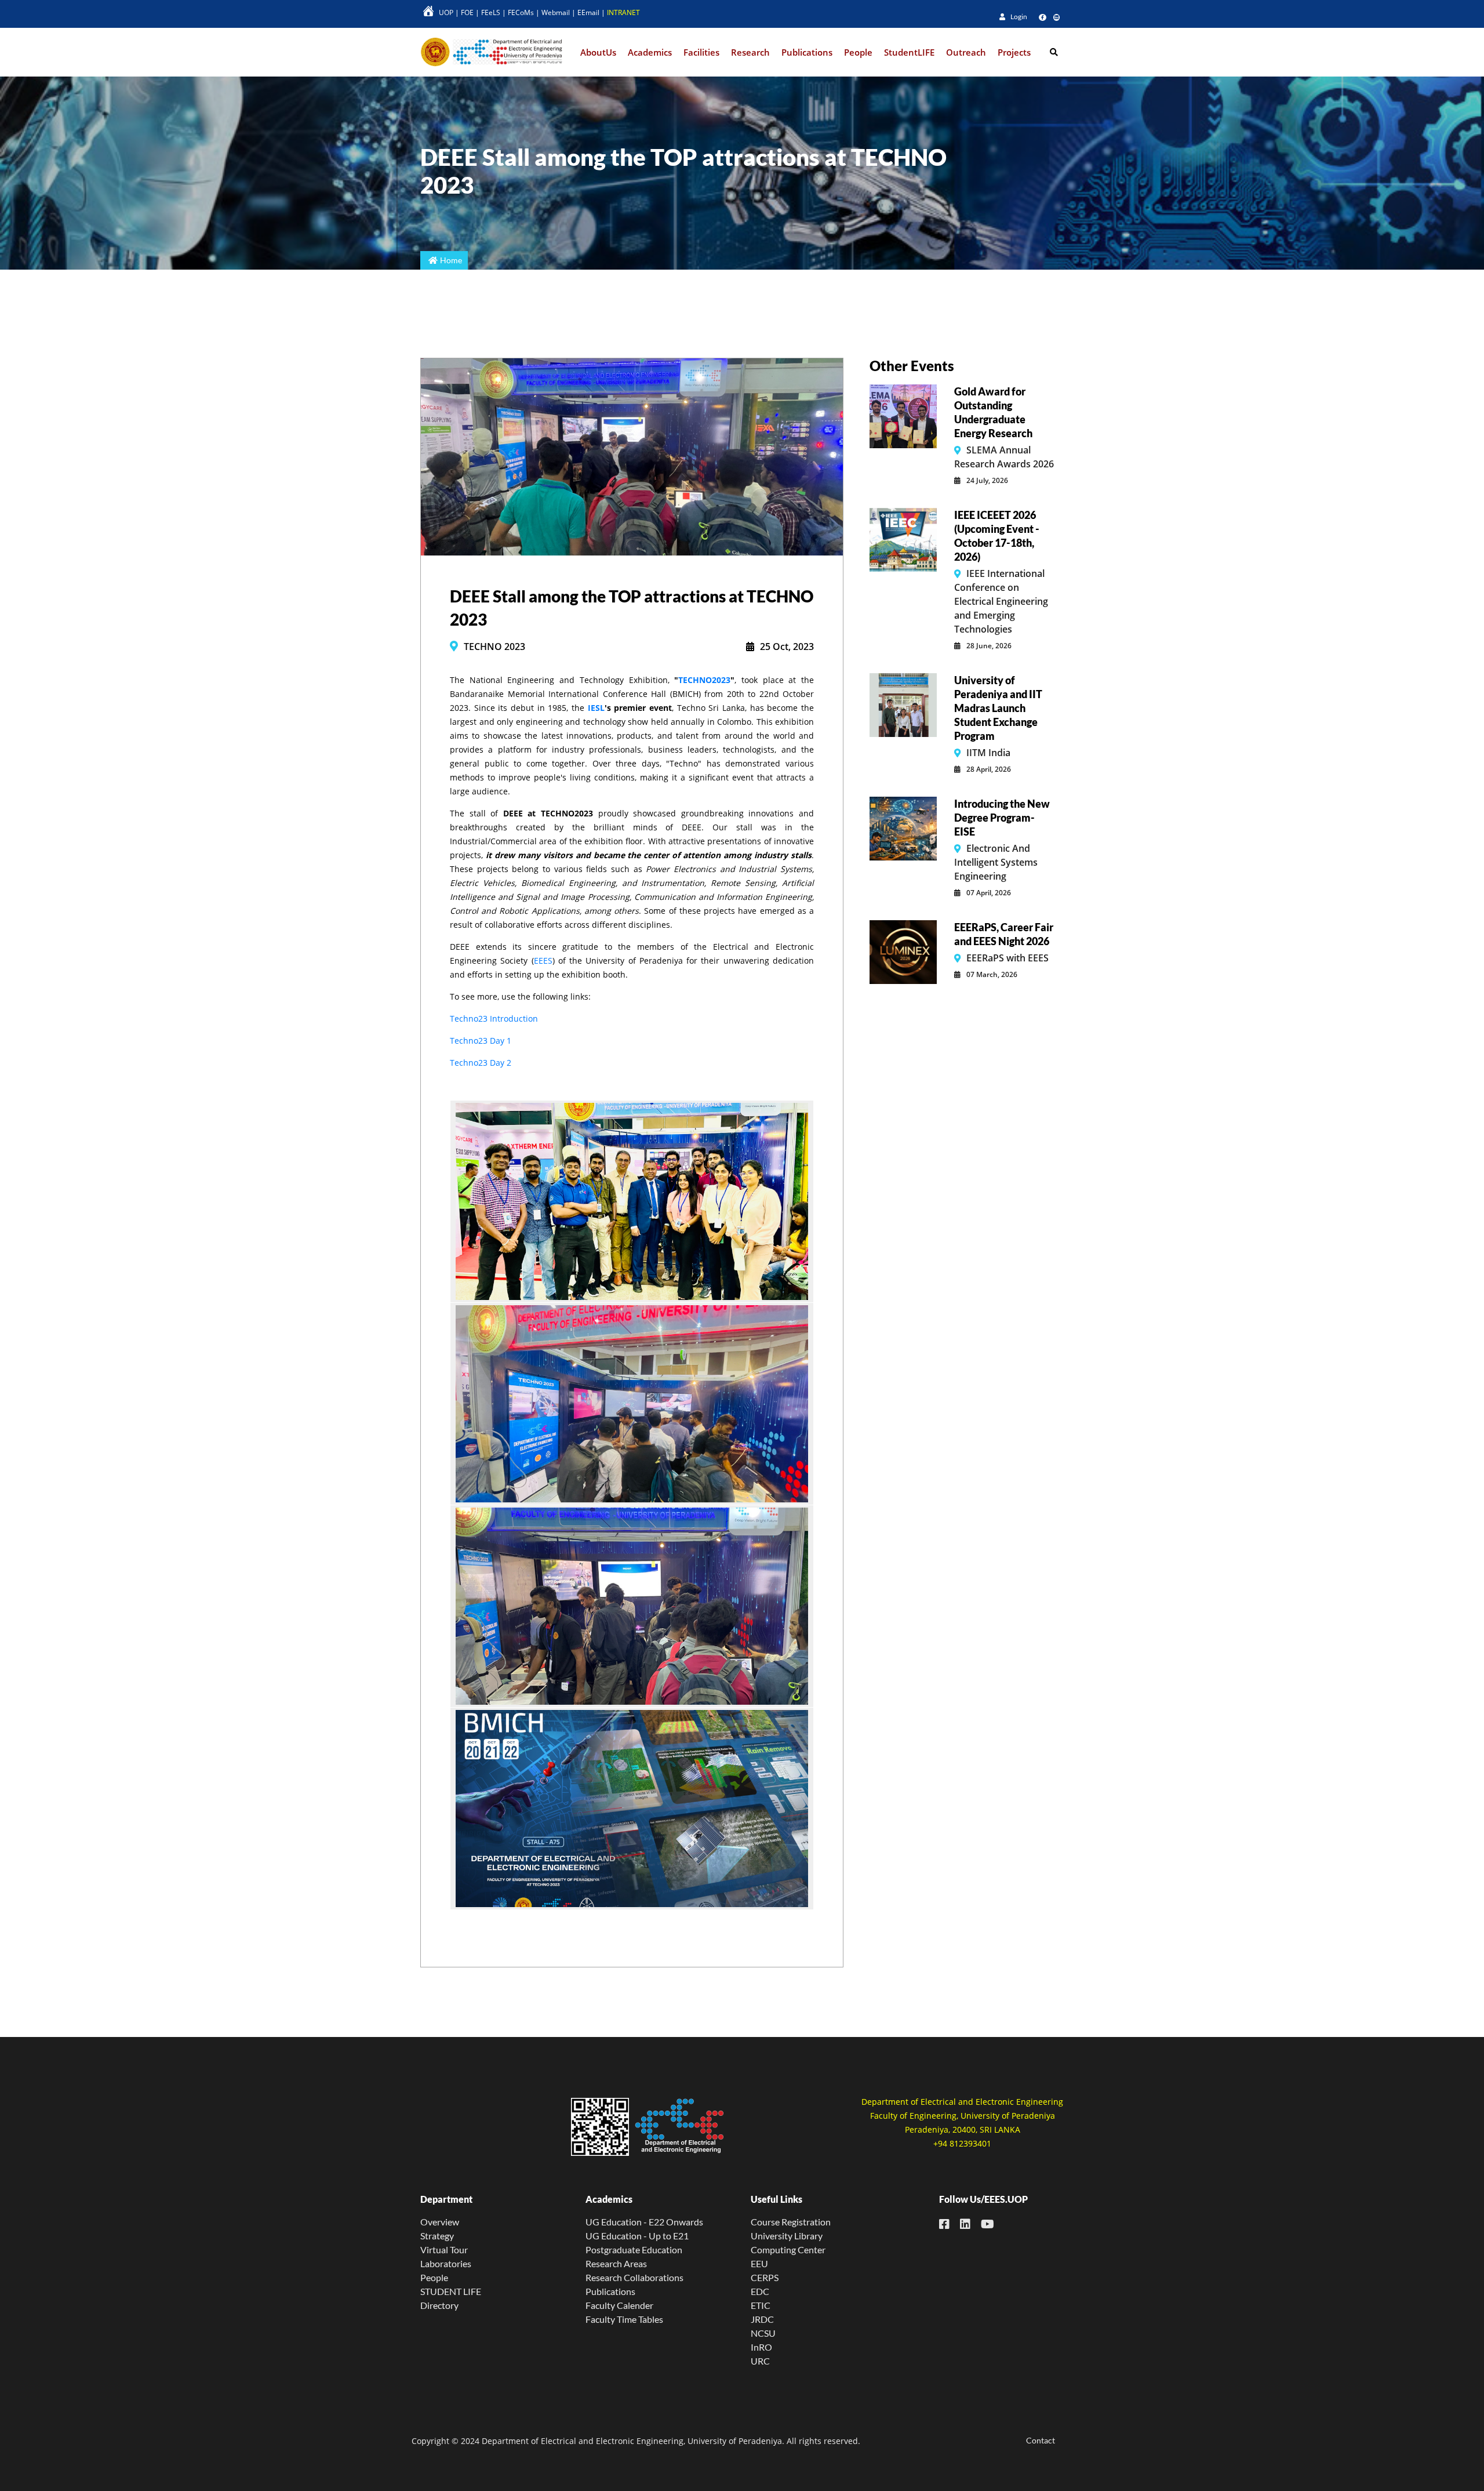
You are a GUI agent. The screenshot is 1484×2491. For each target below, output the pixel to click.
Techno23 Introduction (494, 1018)
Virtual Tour (444, 2249)
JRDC (762, 2319)
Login (1018, 17)
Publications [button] (807, 52)
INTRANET (623, 12)
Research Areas (616, 2263)
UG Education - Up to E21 (637, 2236)
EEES (543, 961)
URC (760, 2361)
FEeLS (491, 12)
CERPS (765, 2277)
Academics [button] (650, 52)
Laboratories (446, 2263)
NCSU (763, 2333)
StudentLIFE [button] (909, 52)
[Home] (493, 52)
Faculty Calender (619, 2305)
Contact (1041, 2440)
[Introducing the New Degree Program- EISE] (903, 827)
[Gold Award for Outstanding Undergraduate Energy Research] (903, 415)
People (434, 2277)
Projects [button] (1014, 52)
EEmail (588, 12)
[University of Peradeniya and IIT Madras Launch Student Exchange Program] (903, 704)
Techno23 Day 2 (481, 1063)
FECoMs (521, 12)
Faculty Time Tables (624, 2319)
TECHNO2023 (704, 680)
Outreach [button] (966, 52)
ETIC (761, 2305)
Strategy (437, 2236)
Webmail (556, 12)
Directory (439, 2305)
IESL (596, 708)
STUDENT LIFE (451, 2291)
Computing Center (788, 2249)
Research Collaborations (634, 2277)
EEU (759, 2263)
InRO (761, 2347)
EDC (760, 2291)
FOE (467, 12)
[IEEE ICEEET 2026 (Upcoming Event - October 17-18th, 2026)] (903, 539)
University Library (787, 2236)
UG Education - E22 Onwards (644, 2222)
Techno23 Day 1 (481, 1041)
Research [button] (750, 52)
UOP (446, 12)
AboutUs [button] (598, 52)
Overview (440, 2222)
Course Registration (791, 2222)
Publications (610, 2291)
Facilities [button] (701, 52)
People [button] (858, 52)
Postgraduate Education (634, 2249)
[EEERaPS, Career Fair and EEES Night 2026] (903, 951)
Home (451, 260)
